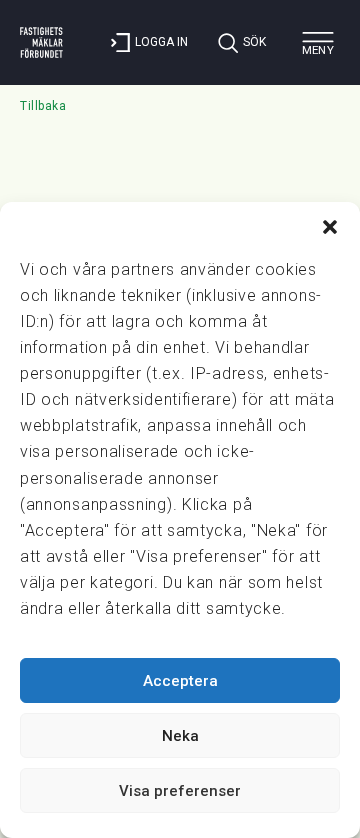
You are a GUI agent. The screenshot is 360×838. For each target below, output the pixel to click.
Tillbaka (43, 106)
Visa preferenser (180, 791)
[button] (330, 227)
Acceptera (180, 681)
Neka (180, 736)
